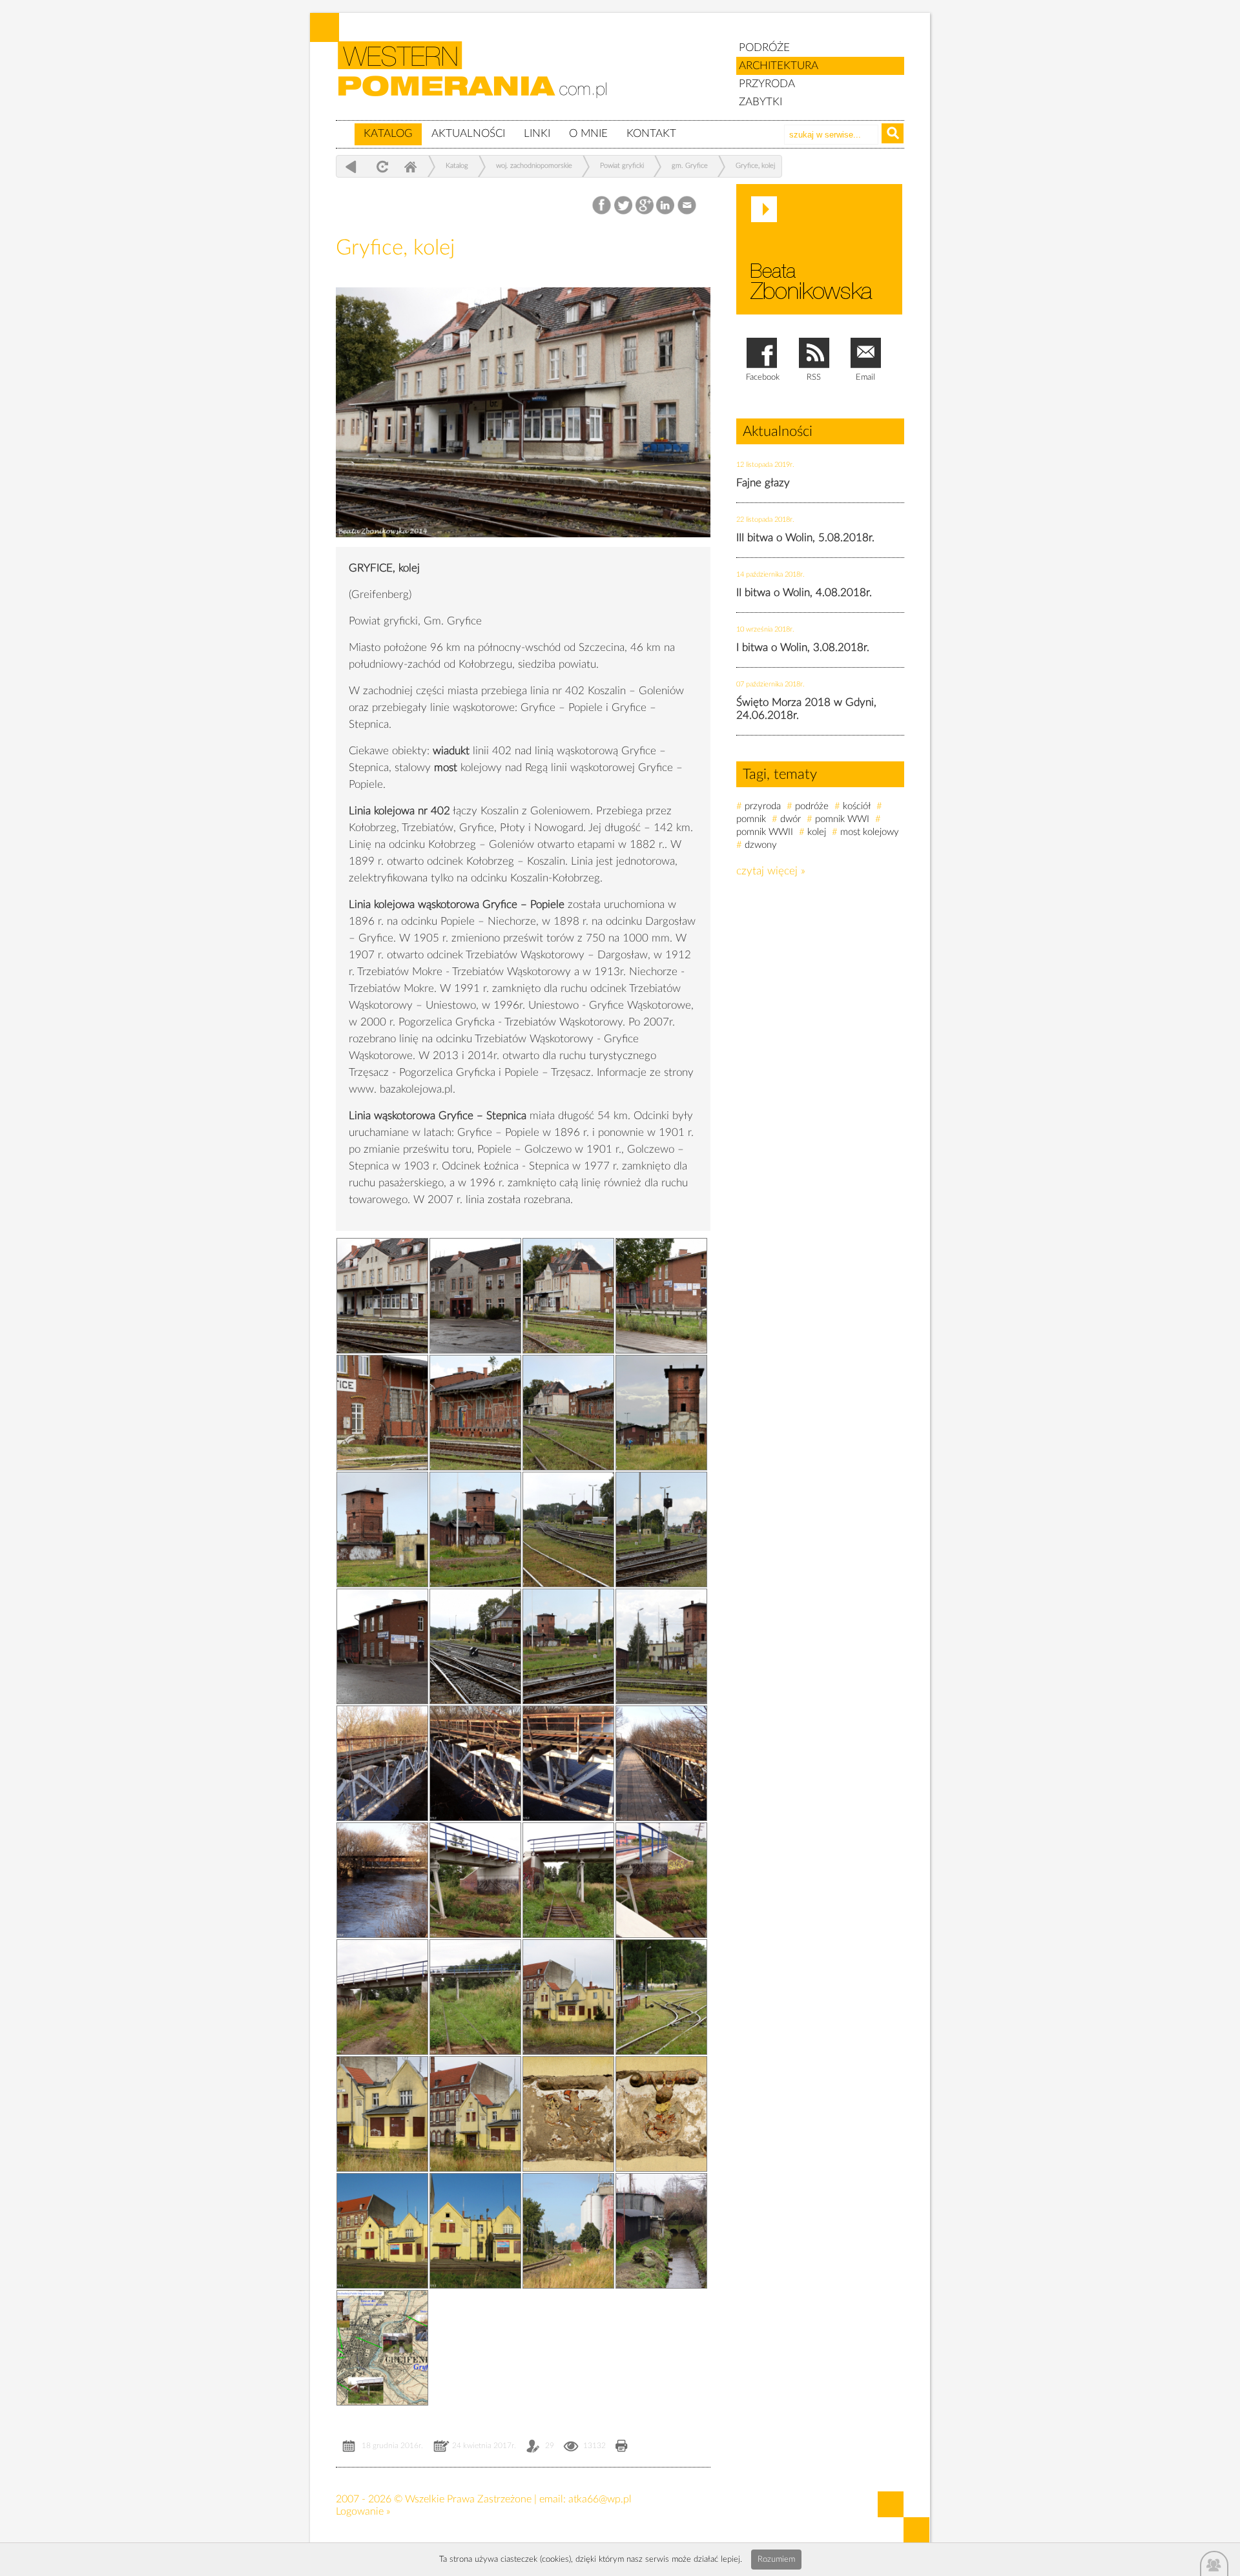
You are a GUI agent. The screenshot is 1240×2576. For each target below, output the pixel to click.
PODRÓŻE (764, 47)
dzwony (761, 845)
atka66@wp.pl (600, 2499)
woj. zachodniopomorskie (534, 166)
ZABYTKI (760, 102)
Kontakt (651, 133)
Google (645, 206)
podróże (812, 806)
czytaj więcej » (771, 871)
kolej (817, 832)
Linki (537, 133)
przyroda (763, 806)
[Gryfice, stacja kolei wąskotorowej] (568, 1997)
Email (687, 206)
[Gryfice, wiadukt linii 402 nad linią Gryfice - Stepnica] (475, 1880)
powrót (351, 166)
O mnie (588, 133)
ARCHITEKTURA (779, 66)
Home (410, 166)
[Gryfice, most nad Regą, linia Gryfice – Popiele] (382, 1763)
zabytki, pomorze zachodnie (480, 79)
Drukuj (622, 2447)
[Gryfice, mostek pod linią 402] (661, 2231)
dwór (790, 819)
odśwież (381, 166)
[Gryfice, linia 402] (661, 1530)
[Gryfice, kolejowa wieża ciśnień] (661, 1413)
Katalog (388, 133)
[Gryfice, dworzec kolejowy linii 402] (523, 547)
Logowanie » (363, 2511)
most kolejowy (870, 832)
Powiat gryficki (622, 166)
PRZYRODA (767, 84)
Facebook (603, 206)
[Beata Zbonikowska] (819, 249)
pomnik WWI (842, 819)
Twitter (624, 206)
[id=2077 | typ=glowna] (345, 128)
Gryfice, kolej (755, 166)
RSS (814, 377)
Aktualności (468, 133)
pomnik (751, 819)
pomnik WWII (765, 832)
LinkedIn (666, 206)
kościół (857, 806)
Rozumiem (776, 2560)
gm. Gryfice (690, 166)
